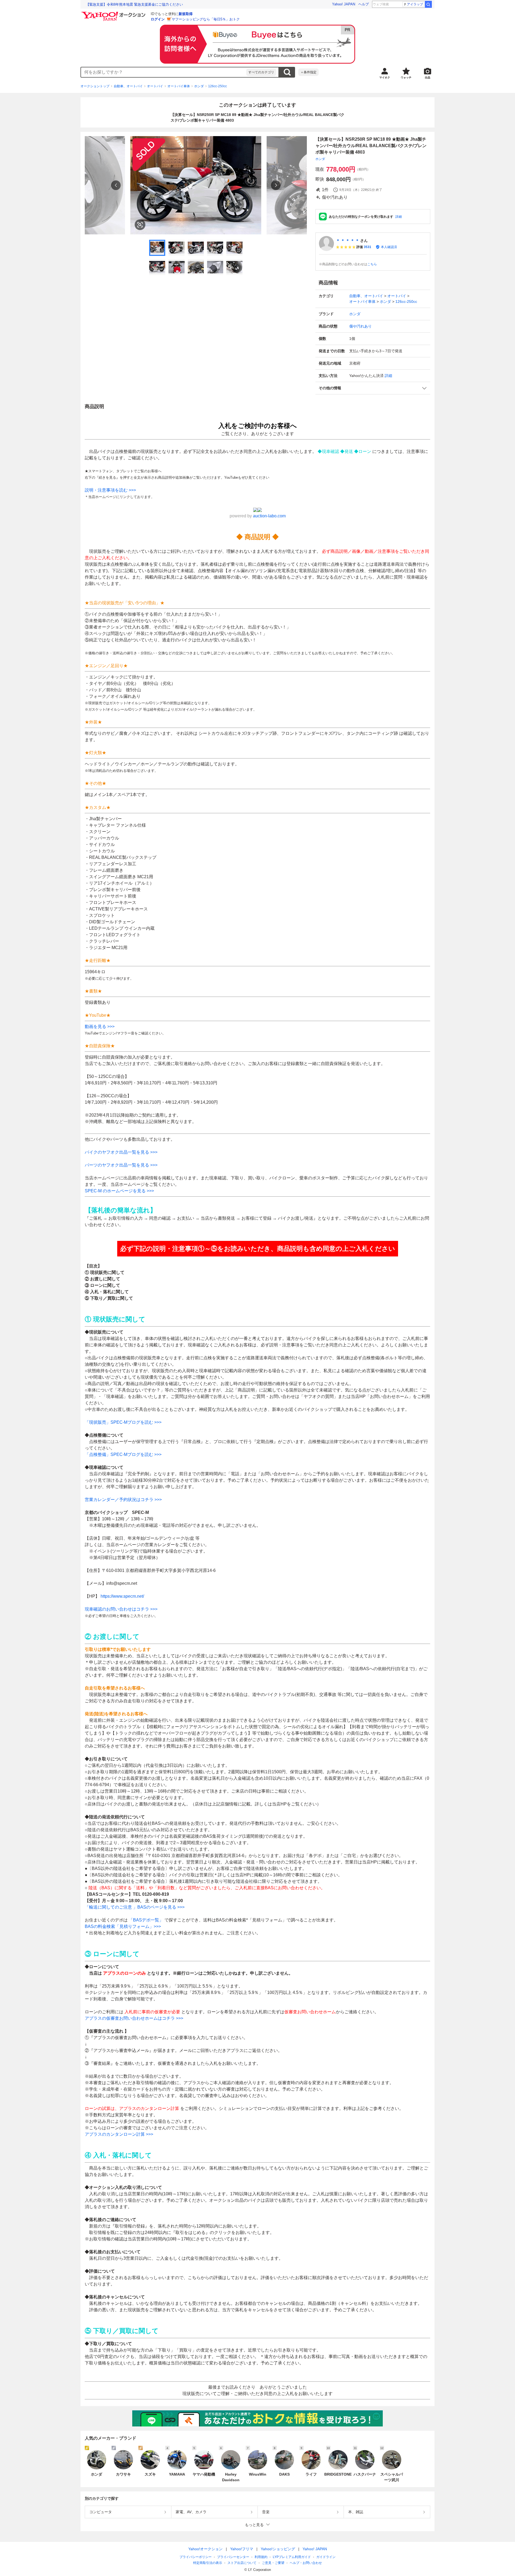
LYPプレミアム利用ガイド (292, 2557)
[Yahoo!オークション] (114, 13)
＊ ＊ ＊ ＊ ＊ (348, 241)
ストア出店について (242, 2563)
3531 (367, 247)
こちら (372, 264)
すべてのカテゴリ (261, 72)
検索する (287, 72)
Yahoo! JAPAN (344, 4)
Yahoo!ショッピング (278, 2549)
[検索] (428, 4)
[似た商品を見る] (140, 225)
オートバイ (155, 86)
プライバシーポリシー (196, 2557)
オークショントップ (95, 86)
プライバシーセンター (233, 2557)
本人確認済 (389, 247)
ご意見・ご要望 (273, 2563)
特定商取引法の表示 (208, 2563)
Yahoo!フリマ (242, 2549)
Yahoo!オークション (205, 2549)
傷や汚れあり (360, 326)
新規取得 (186, 14)
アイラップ (415, 4)
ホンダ (199, 86)
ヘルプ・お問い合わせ (306, 2563)
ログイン (158, 19)
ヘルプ (364, 4)
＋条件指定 (308, 72)
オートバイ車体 (179, 86)
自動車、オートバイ (128, 86)
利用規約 (261, 2557)
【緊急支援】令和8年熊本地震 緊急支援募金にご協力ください (134, 4)
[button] (373, 388)
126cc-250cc (218, 86)
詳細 (399, 217)
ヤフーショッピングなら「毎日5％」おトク (206, 19)
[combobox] (164, 72)
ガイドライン (326, 2557)
